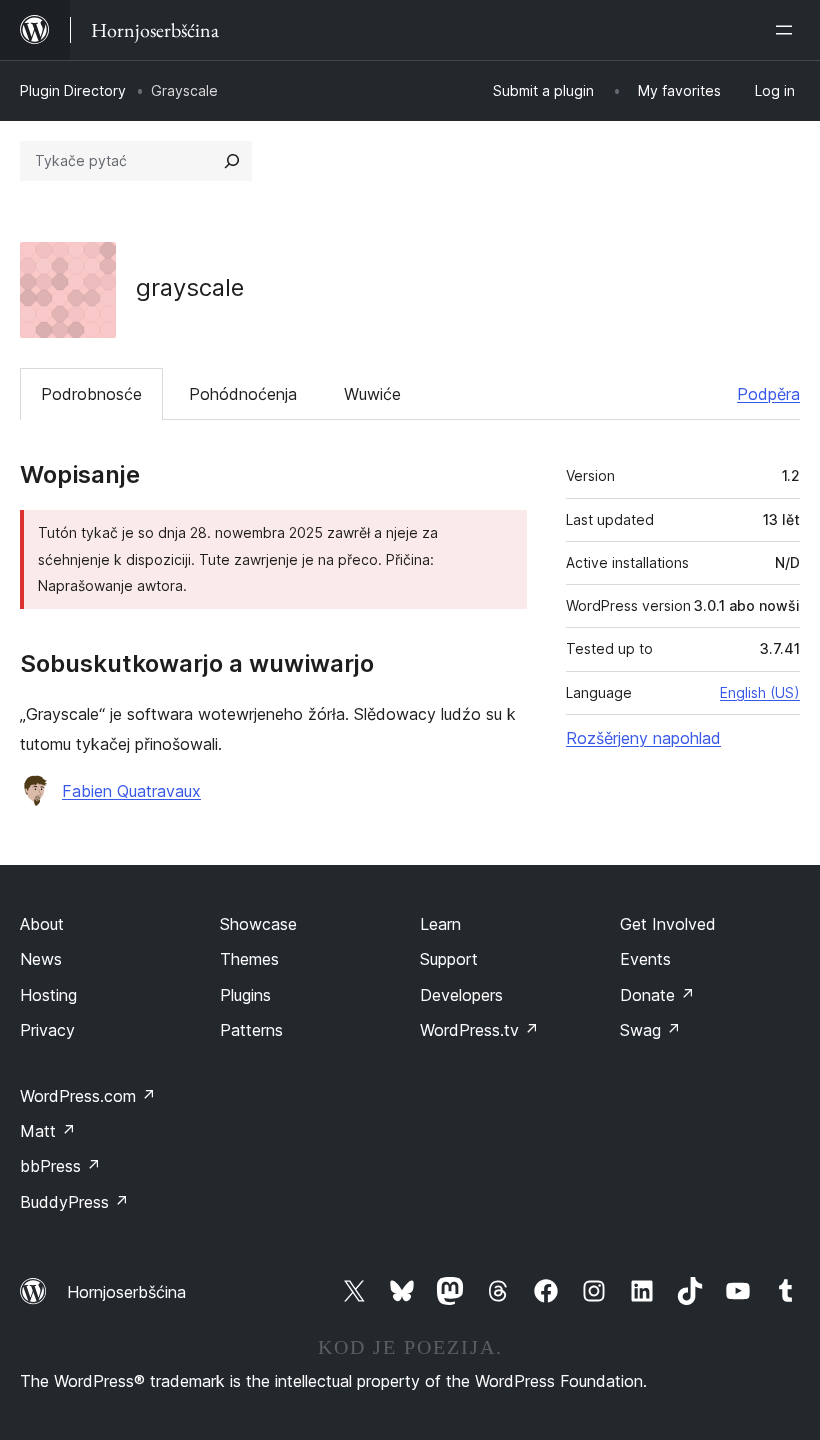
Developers (461, 995)
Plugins (245, 995)
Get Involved (668, 924)
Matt (48, 1131)
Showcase (258, 924)
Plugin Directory (73, 90)
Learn (440, 924)
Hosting (48, 995)
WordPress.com (88, 1096)
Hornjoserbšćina (126, 1292)
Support (449, 959)
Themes (249, 959)
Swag (650, 1030)
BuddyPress (74, 1202)
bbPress (60, 1166)
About (42, 924)
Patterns (251, 1030)
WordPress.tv (479, 1030)
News (41, 959)
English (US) (760, 692)
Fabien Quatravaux (131, 791)
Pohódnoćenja (243, 394)
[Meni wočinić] (788, 30)
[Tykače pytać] (232, 161)
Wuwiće (372, 394)
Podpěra (768, 394)
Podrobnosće (91, 394)
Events (645, 959)
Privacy (47, 1030)
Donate (657, 995)
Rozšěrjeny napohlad (643, 738)
